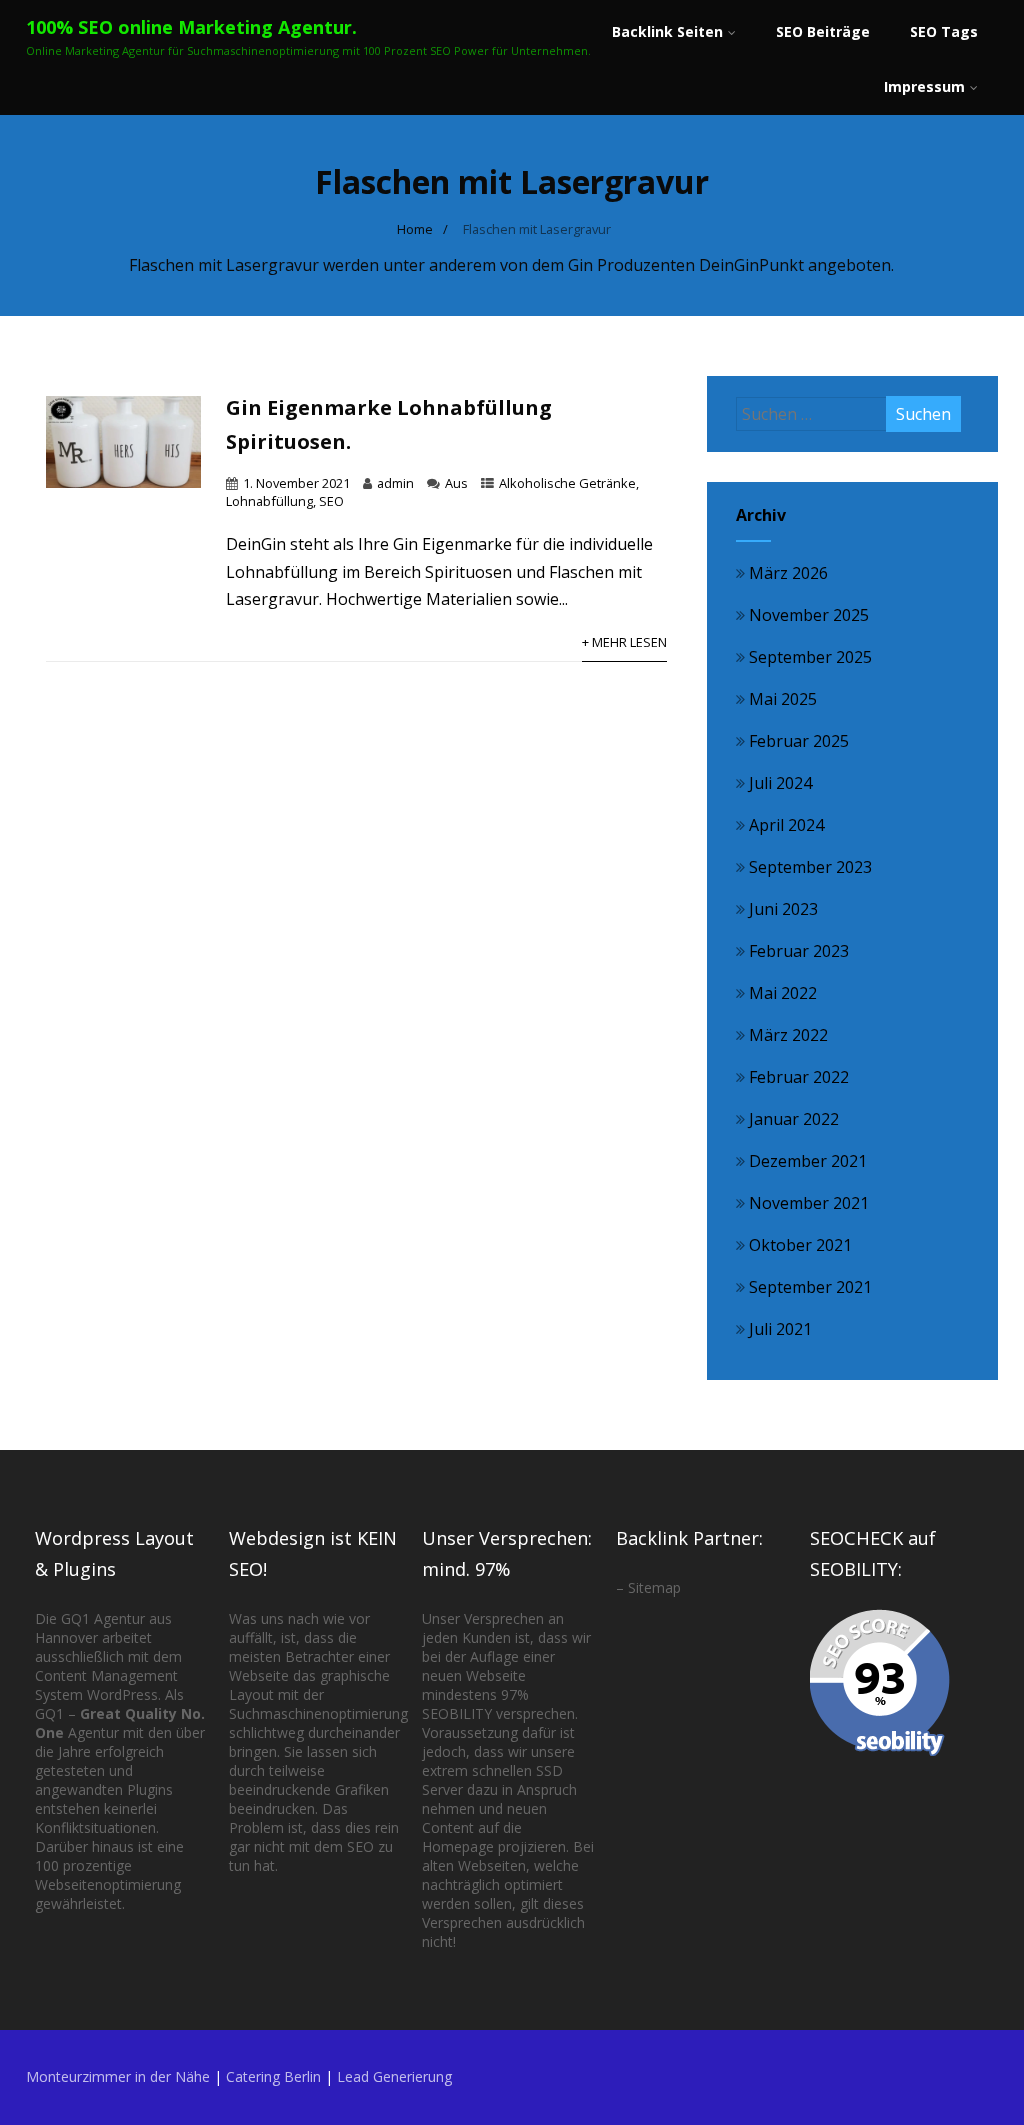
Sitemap (654, 1587)
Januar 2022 (794, 1119)
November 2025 (809, 615)
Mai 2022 (783, 993)
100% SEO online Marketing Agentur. (191, 27)
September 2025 (810, 657)
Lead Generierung (394, 2076)
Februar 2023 (799, 951)
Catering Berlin (273, 2076)
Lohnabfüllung (269, 501)
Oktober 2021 (800, 1245)
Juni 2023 (783, 909)
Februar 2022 (799, 1077)
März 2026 (788, 573)
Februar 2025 (799, 741)
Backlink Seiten (667, 31)
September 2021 (810, 1287)
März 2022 (788, 1035)
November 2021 (809, 1203)
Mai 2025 (783, 699)
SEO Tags (944, 31)
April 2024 (786, 825)
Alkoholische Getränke (567, 483)
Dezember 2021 (808, 1161)
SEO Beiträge (823, 31)
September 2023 (810, 867)
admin (395, 483)
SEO (331, 501)
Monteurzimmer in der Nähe (118, 2076)
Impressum (924, 86)
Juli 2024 (780, 783)
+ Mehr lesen (624, 642)
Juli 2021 (780, 1329)
